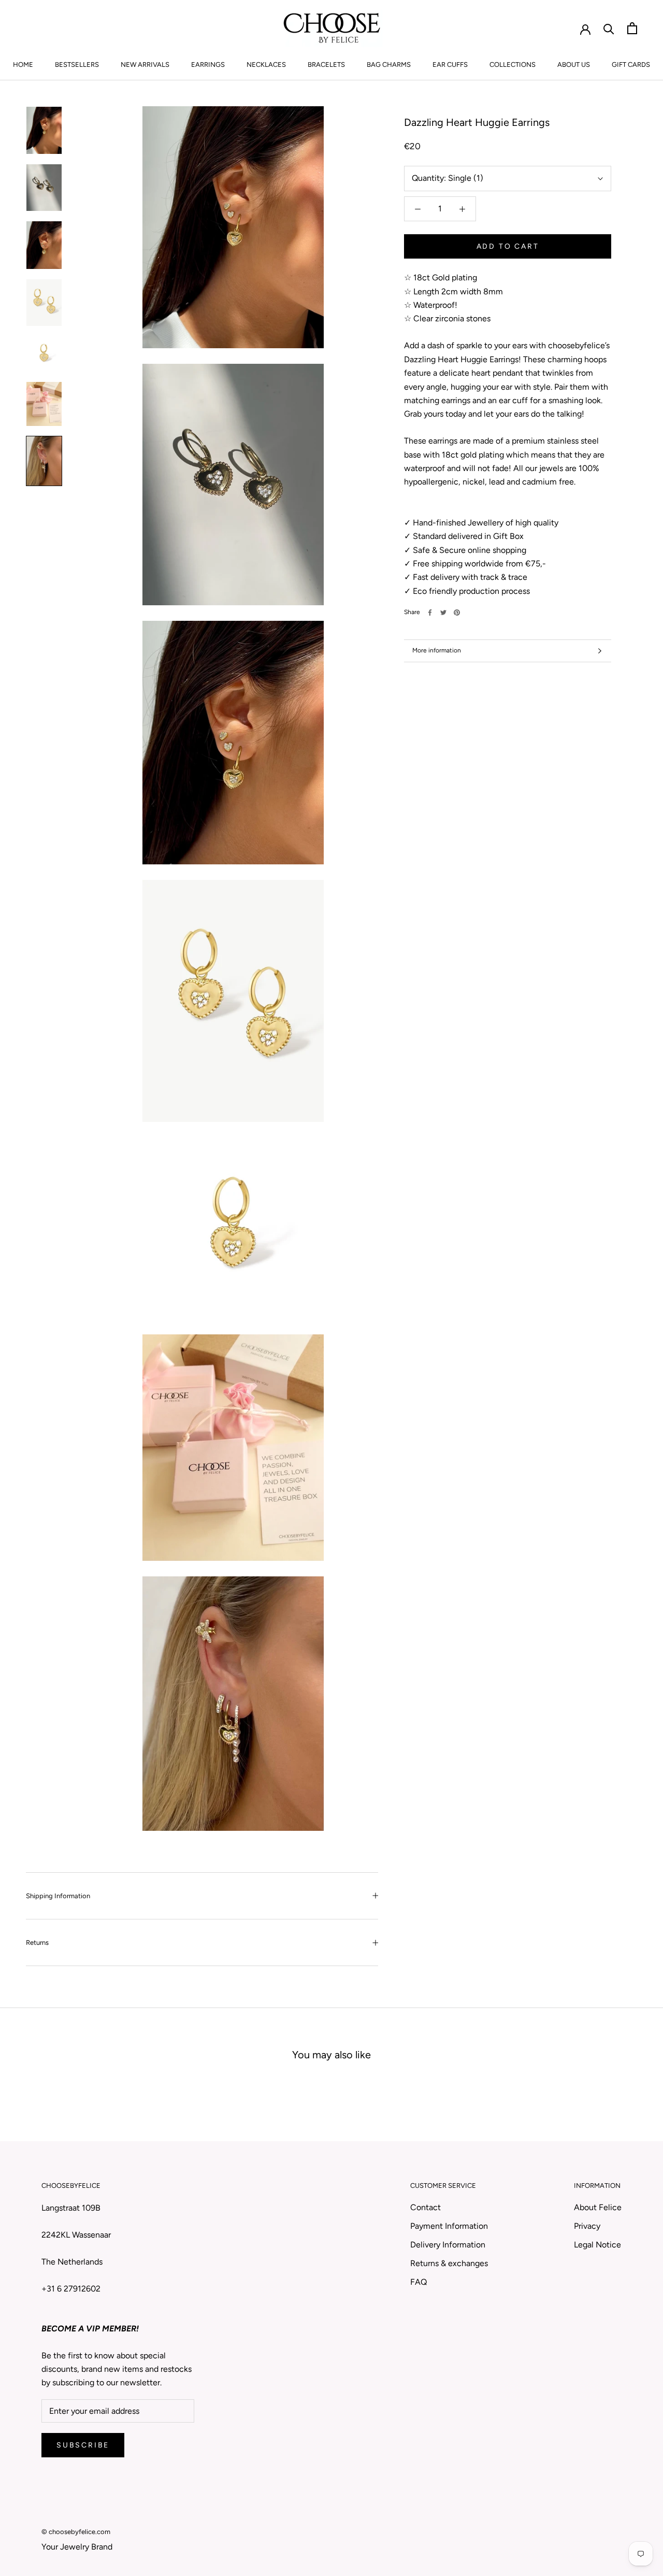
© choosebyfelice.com (76, 2532)
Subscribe (83, 2445)
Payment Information (449, 2226)
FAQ (419, 2282)
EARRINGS (208, 65)
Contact (426, 2207)
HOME (23, 65)
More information (437, 650)
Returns (37, 1942)
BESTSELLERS (77, 65)
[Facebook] (430, 613)
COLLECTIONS (513, 65)
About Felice (598, 2207)
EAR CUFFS (450, 65)
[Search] (609, 28)
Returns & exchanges (449, 2263)
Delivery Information (448, 2245)
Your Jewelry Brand (77, 2547)
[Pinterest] (457, 613)
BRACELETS (326, 65)
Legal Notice (597, 2245)
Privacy (587, 2226)
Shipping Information (58, 1896)
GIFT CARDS (631, 65)
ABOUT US (574, 65)
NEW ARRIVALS (145, 65)
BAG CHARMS (389, 65)
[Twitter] (443, 613)
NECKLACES (266, 65)
